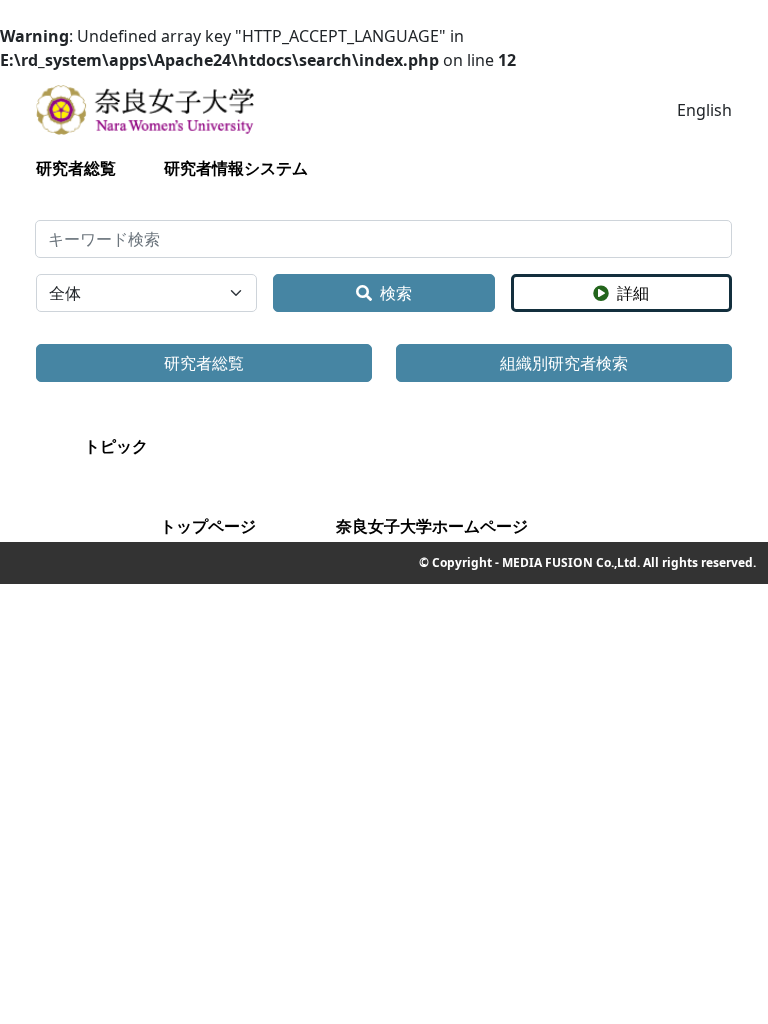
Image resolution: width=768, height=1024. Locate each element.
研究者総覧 (76, 168)
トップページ (208, 526)
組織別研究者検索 (564, 363)
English (704, 110)
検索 (396, 293)
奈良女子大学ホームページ (432, 526)
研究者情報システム (236, 168)
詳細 (633, 293)
